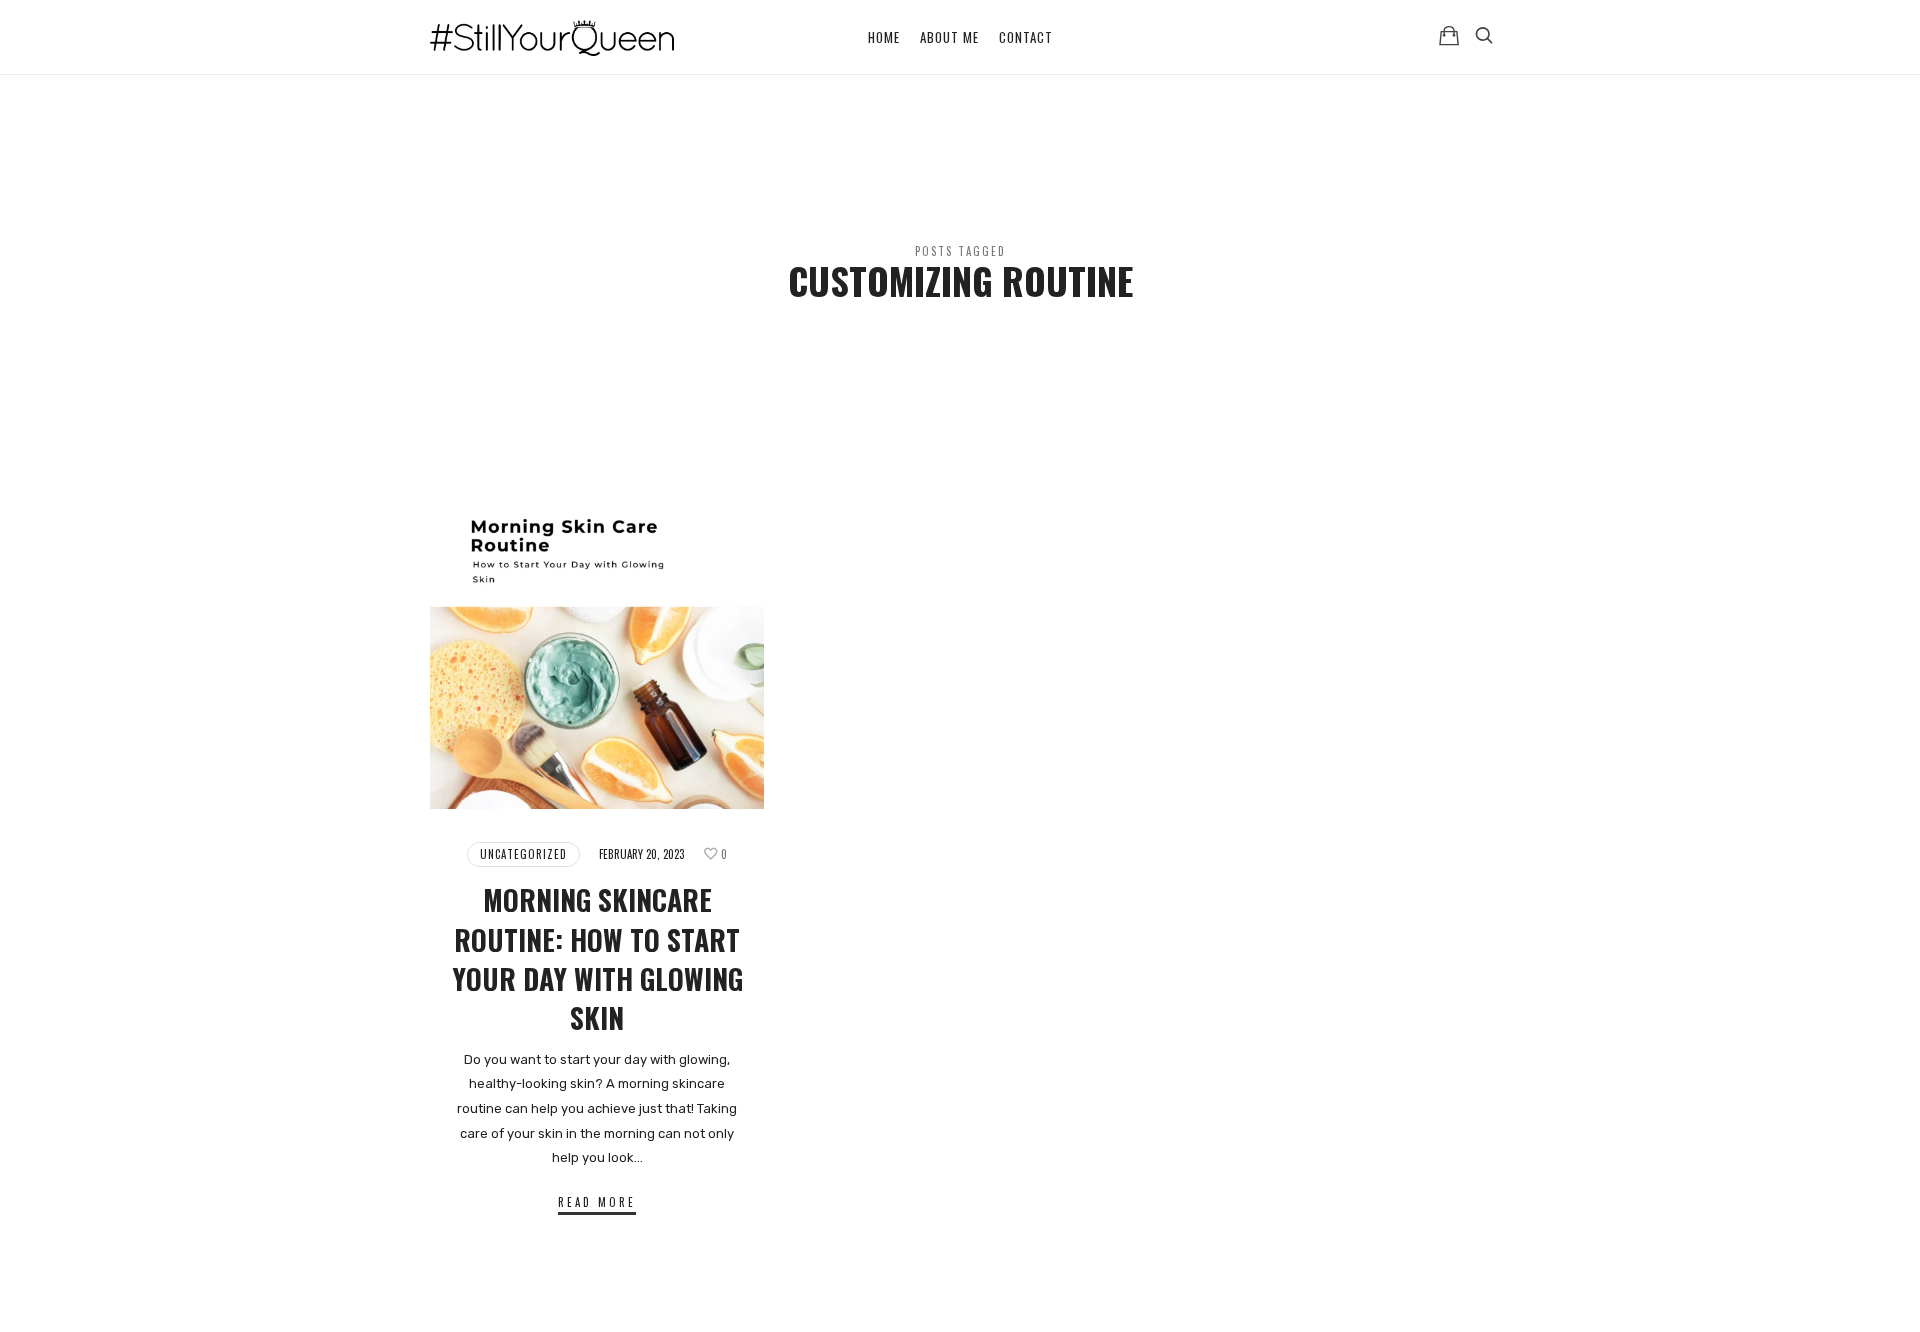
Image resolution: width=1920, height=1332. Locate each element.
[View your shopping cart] (1449, 35)
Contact (1026, 37)
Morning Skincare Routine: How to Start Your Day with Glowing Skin (597, 958)
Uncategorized (523, 854)
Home (884, 37)
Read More (597, 1202)
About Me (949, 37)
